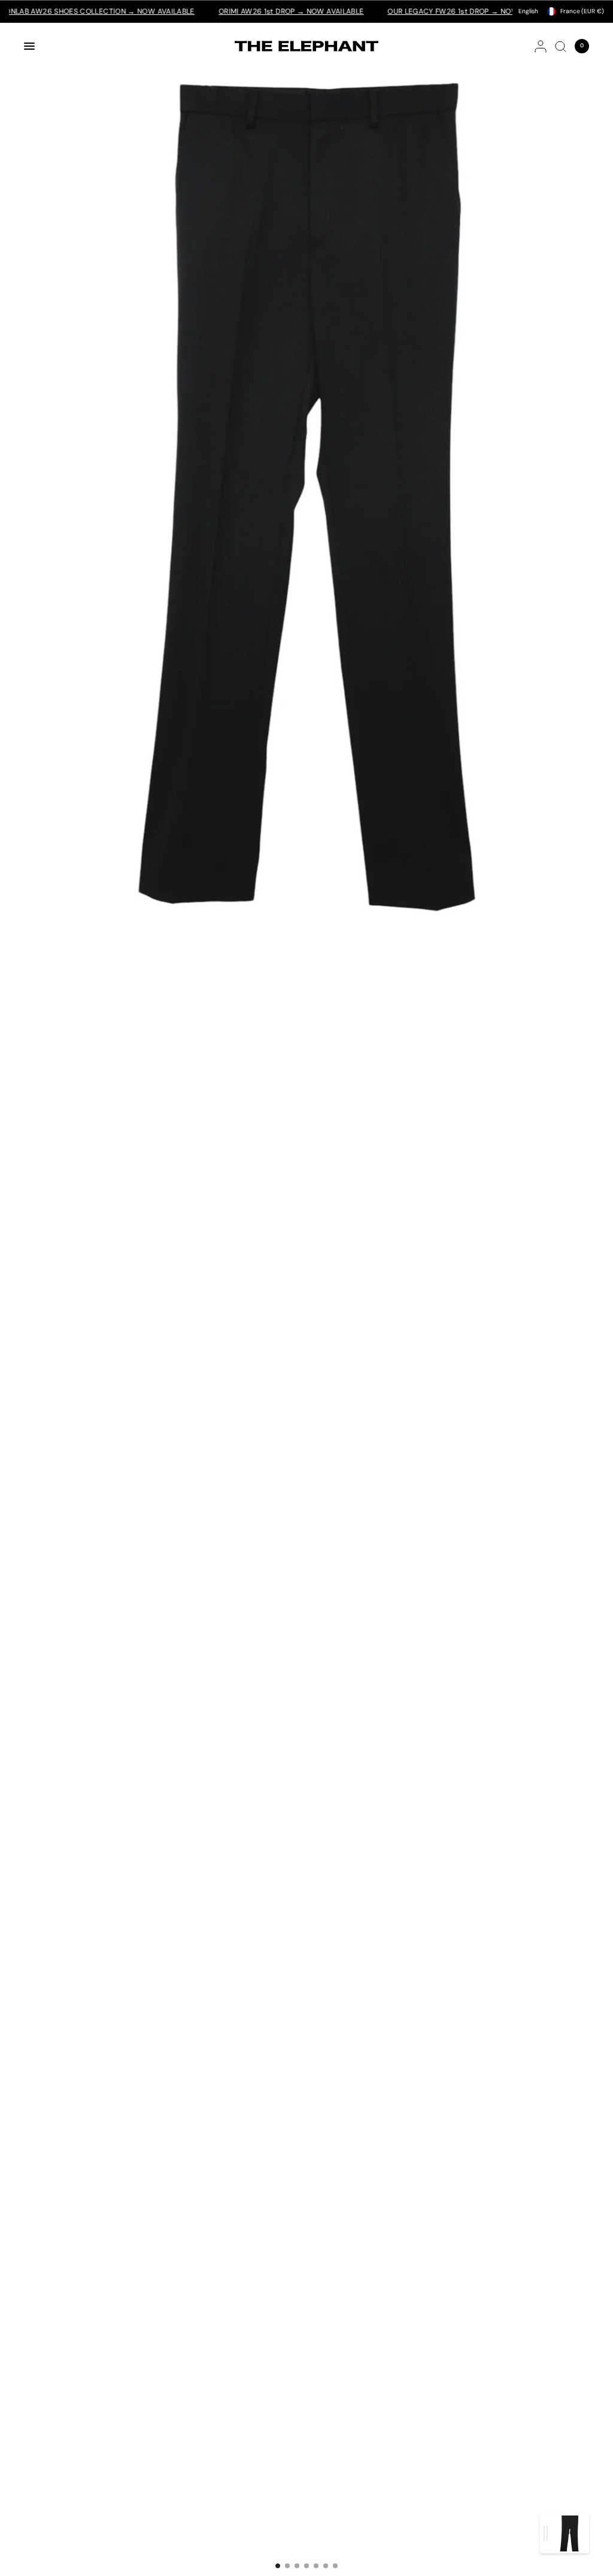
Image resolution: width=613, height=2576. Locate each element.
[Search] (561, 46)
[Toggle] (546, 2533)
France (582, 11)
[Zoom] (306, 483)
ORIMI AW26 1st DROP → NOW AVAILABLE (249, 11)
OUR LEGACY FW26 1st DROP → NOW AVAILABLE (430, 11)
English (528, 11)
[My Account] (541, 46)
